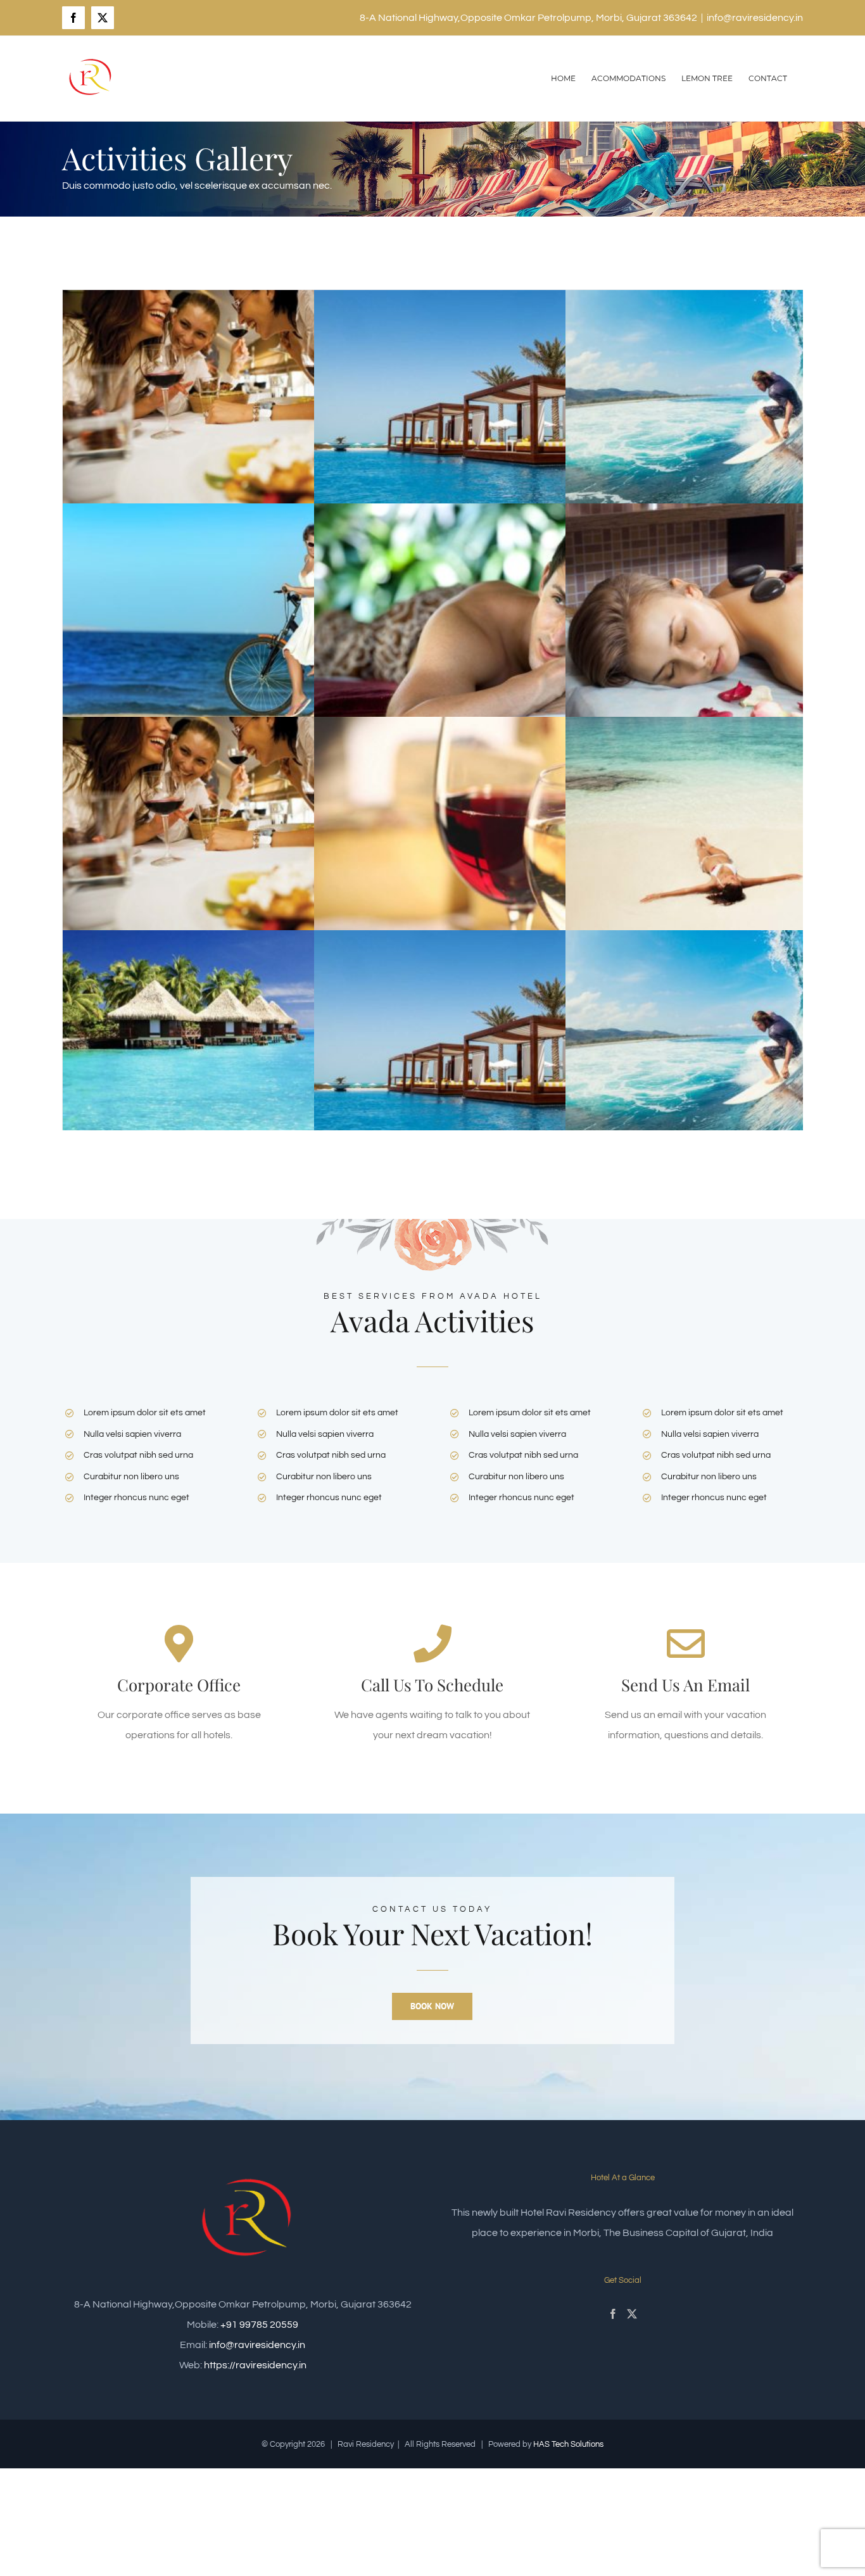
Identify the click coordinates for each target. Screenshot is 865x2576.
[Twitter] (632, 2314)
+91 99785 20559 (259, 2325)
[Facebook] (613, 2314)
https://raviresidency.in (255, 2365)
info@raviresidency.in (755, 18)
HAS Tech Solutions (568, 2444)
